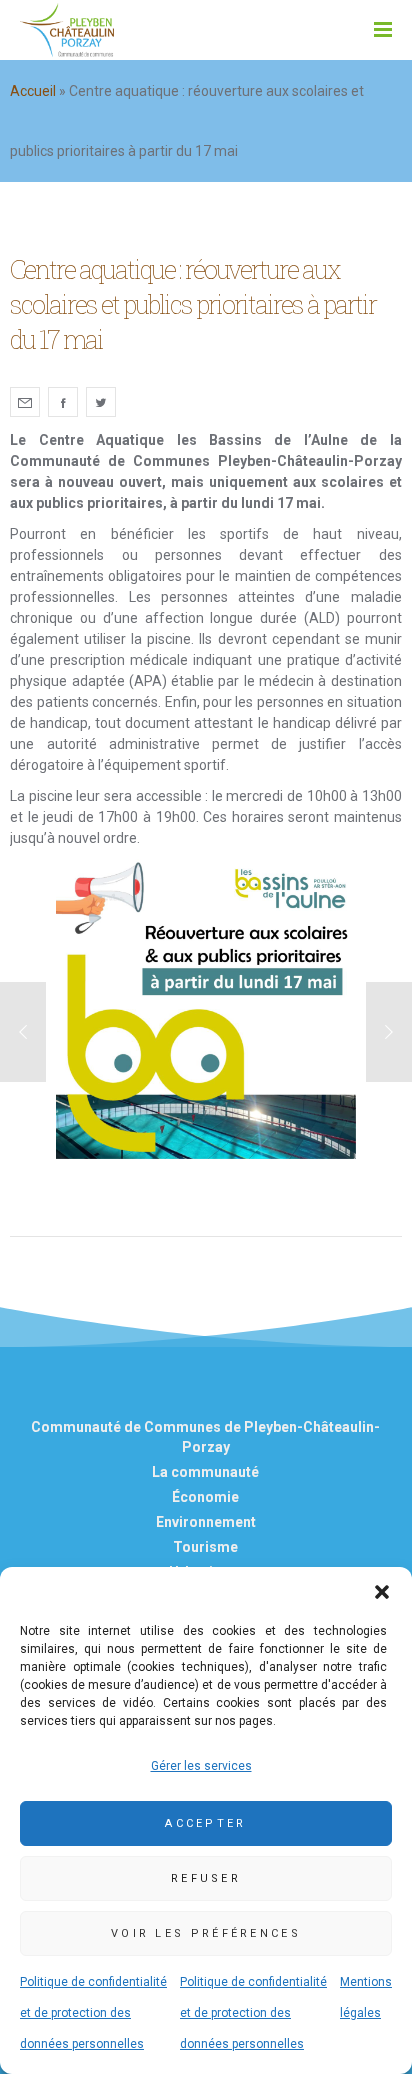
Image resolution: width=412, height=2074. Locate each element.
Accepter (205, 1823)
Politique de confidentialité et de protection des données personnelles (93, 2013)
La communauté (205, 1472)
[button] (382, 1592)
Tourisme (205, 1547)
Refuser (206, 1878)
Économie (205, 1497)
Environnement (206, 1522)
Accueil (33, 91)
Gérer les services (201, 1766)
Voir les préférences (206, 1933)
